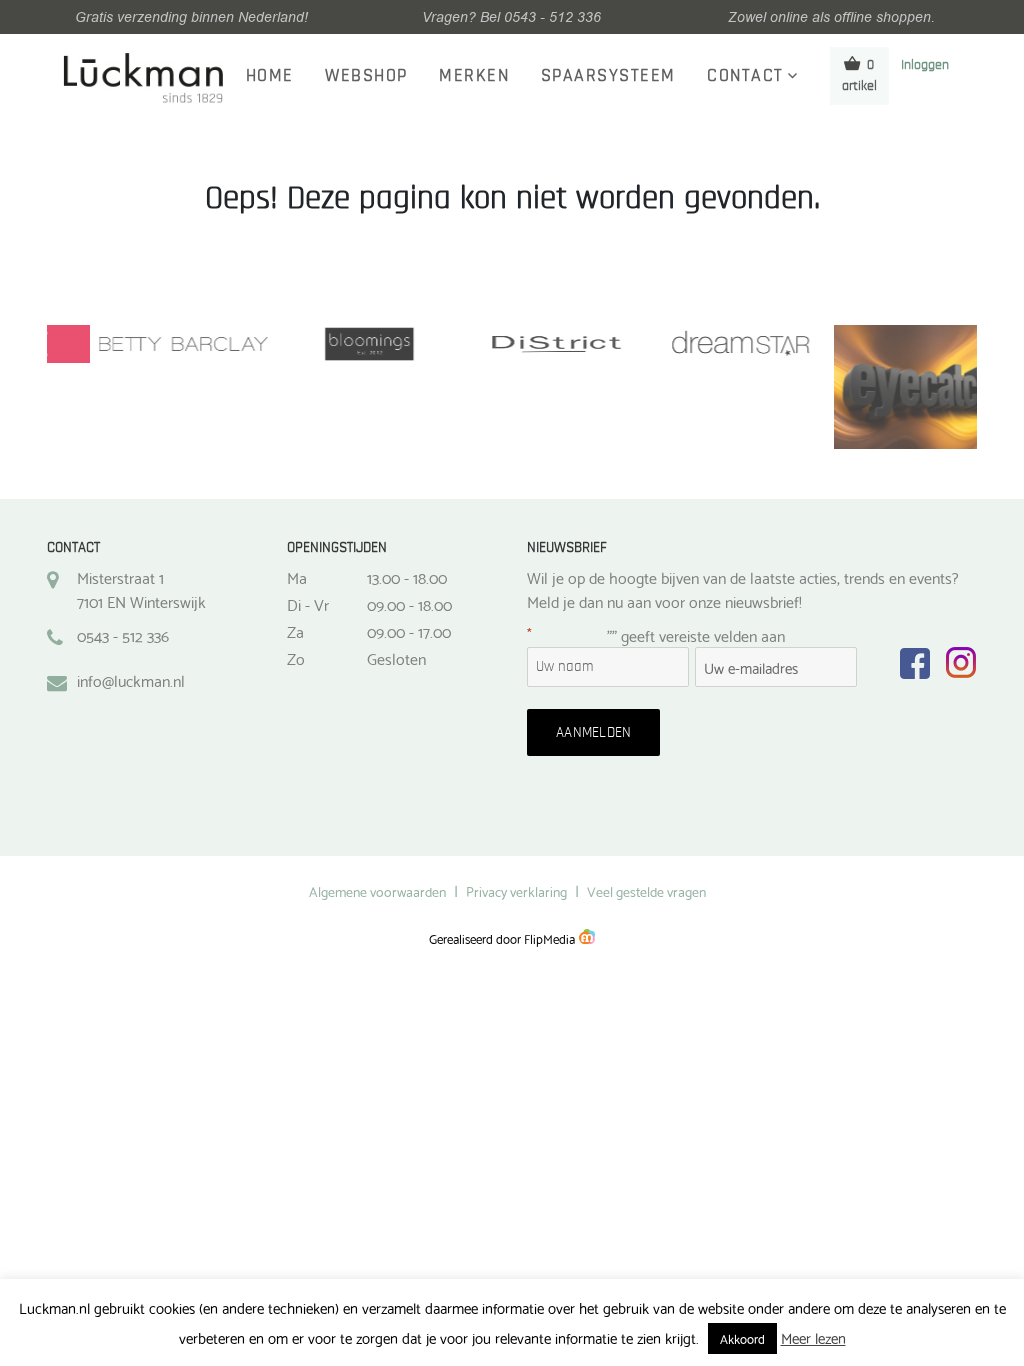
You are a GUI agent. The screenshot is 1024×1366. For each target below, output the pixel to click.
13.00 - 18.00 (407, 577)
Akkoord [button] (742, 1338)
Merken (474, 76)
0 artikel (859, 75)
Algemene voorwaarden (377, 891)
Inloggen (925, 65)
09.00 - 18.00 (409, 604)
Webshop (366, 76)
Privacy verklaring (516, 891)
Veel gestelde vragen (646, 891)
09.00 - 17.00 (409, 631)
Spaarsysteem (608, 76)
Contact (745, 76)
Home (270, 76)
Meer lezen (813, 1337)
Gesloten (396, 658)
